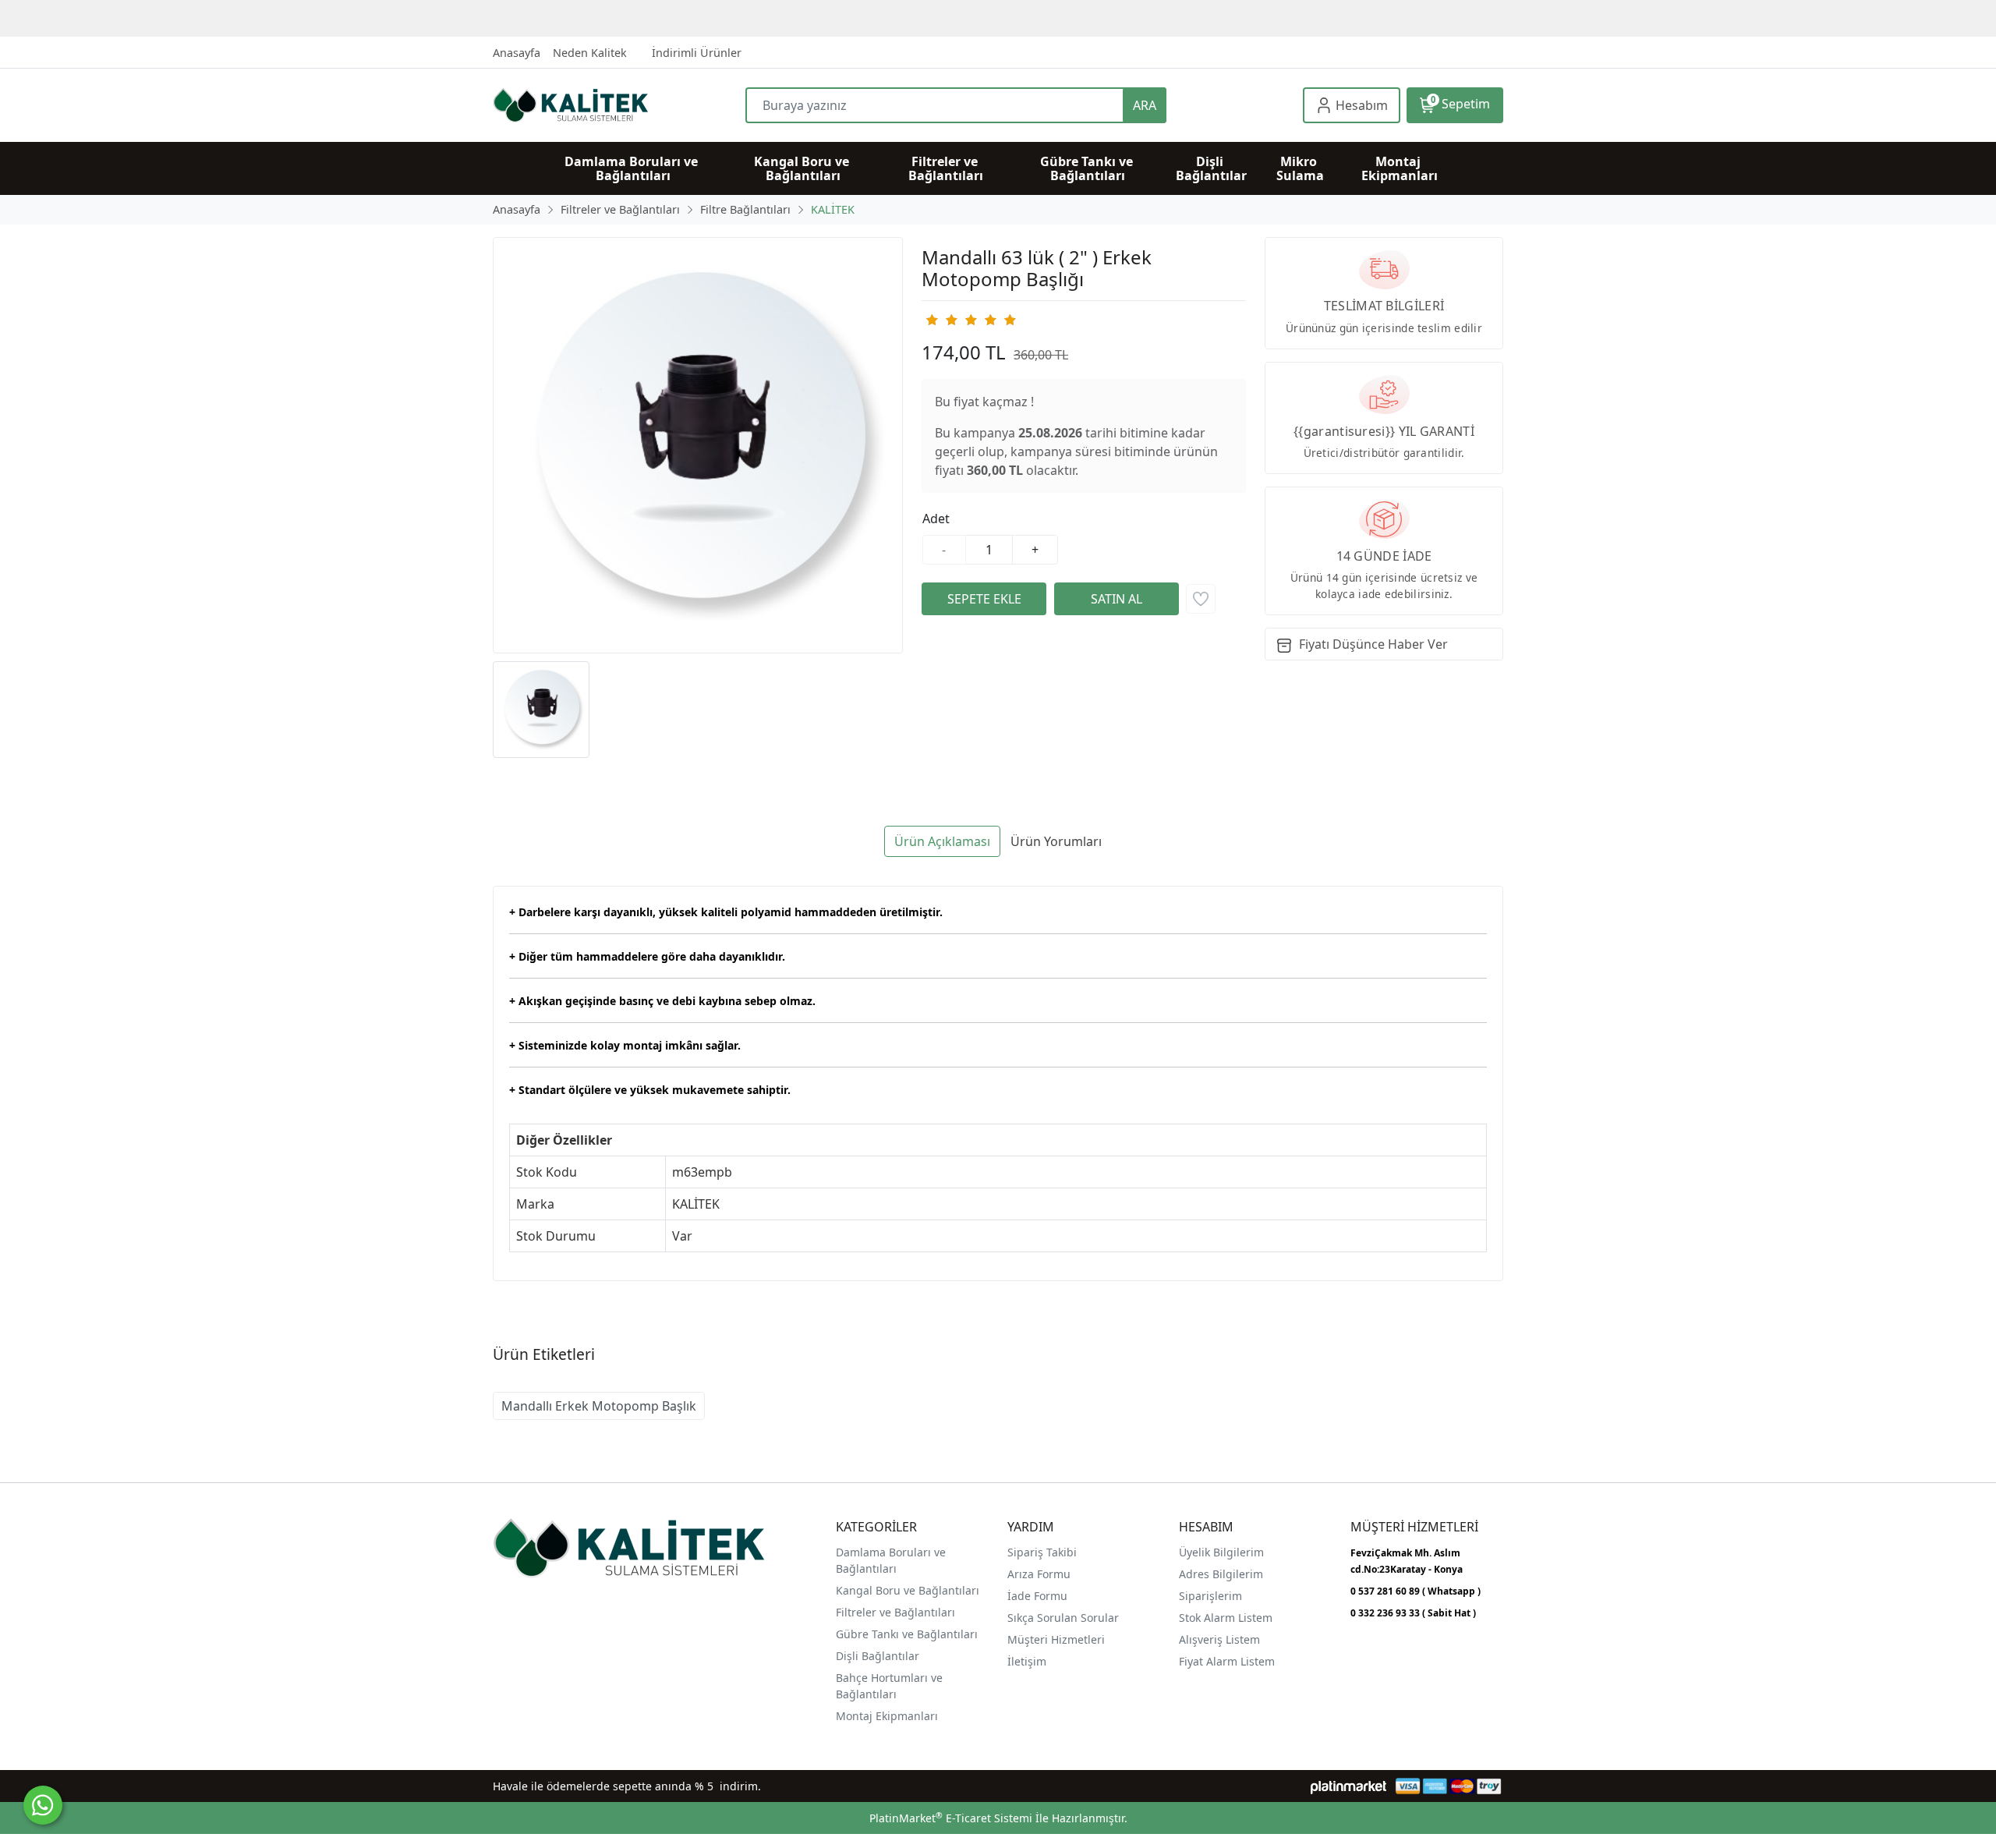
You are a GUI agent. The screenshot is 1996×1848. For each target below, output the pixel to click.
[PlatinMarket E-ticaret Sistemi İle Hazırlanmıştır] (1348, 1786)
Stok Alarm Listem (1226, 1618)
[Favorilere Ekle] (1201, 599)
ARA (1145, 105)
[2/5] (941, 320)
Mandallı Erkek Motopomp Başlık (599, 1406)
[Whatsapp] (43, 1805)
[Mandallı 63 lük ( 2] (698, 445)
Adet (936, 519)
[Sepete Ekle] (984, 599)
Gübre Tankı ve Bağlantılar (905, 1634)
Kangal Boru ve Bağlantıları (908, 1590)
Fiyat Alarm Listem (1227, 1661)
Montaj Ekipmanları (887, 1716)
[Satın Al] (1117, 599)
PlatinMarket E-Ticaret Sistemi (951, 1818)
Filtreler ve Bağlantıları (895, 1612)
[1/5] (931, 320)
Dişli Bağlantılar (878, 1656)
